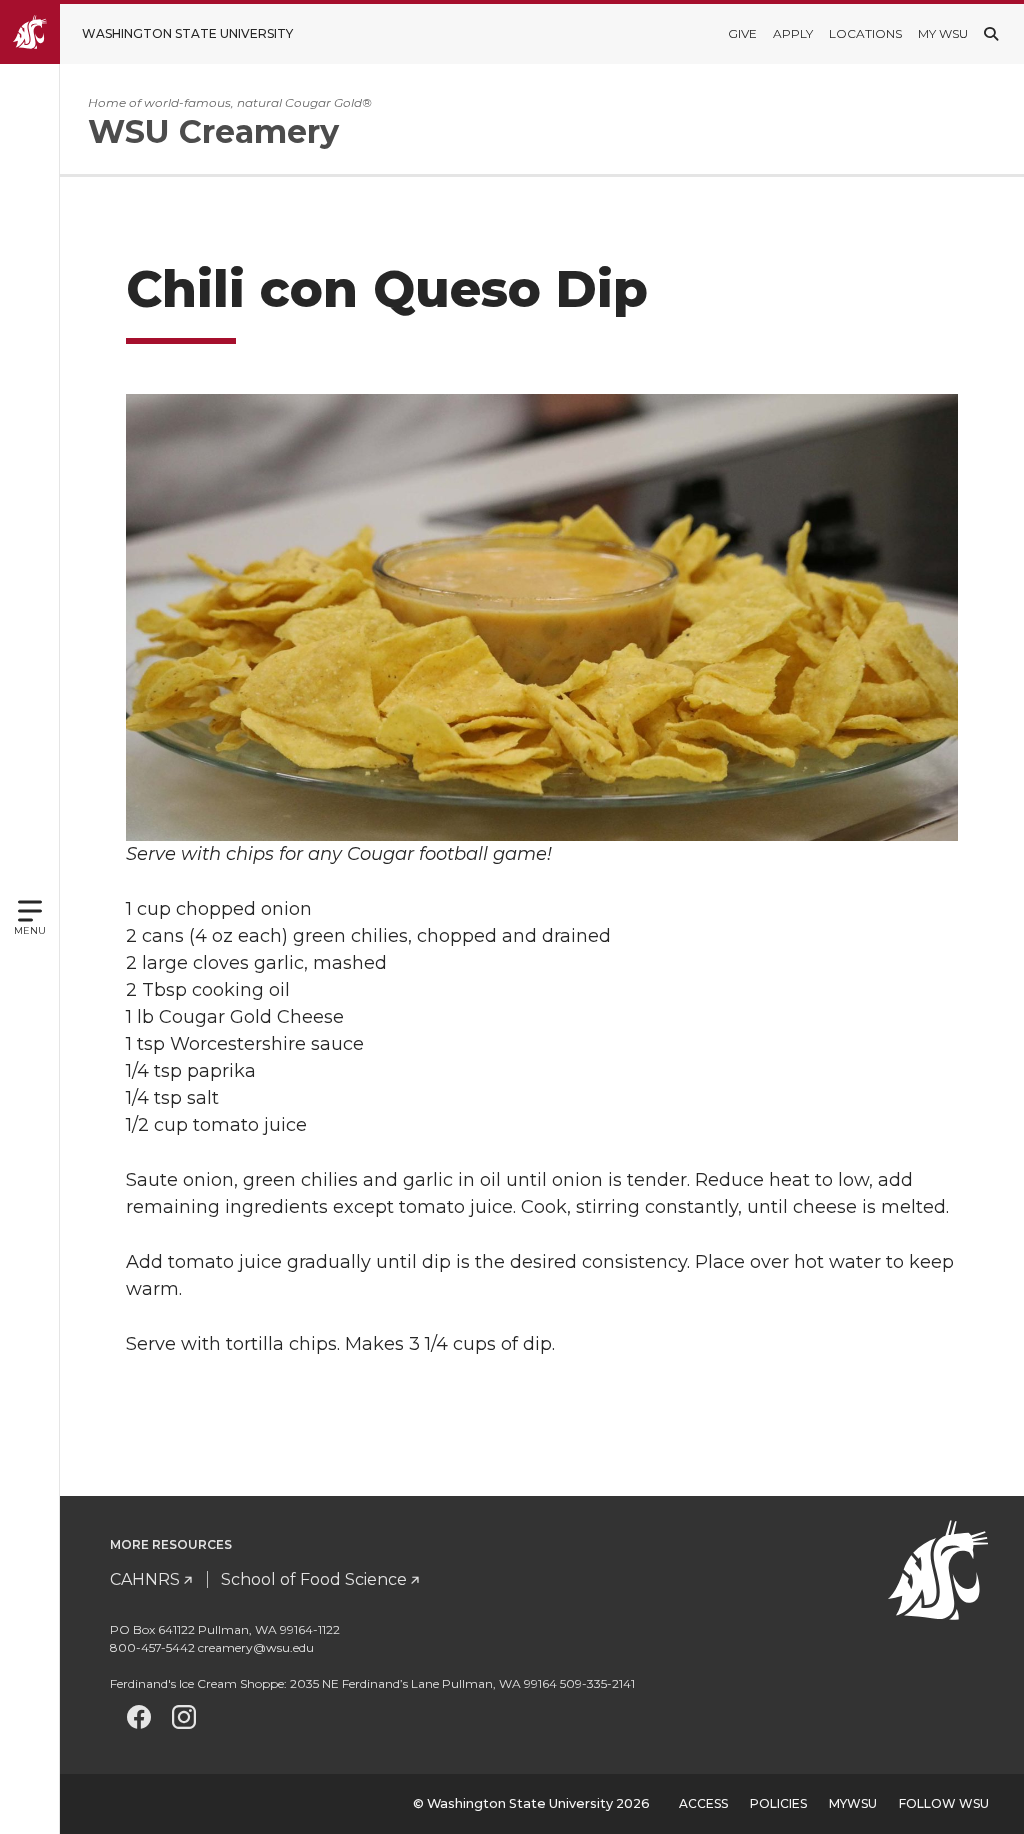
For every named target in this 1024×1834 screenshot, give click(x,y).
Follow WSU (944, 1803)
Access (703, 1803)
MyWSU (853, 1803)
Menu (30, 930)
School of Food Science (314, 1579)
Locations (865, 33)
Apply (793, 33)
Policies (778, 1803)
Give (742, 33)
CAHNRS (145, 1579)
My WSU (943, 33)
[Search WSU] (991, 34)
